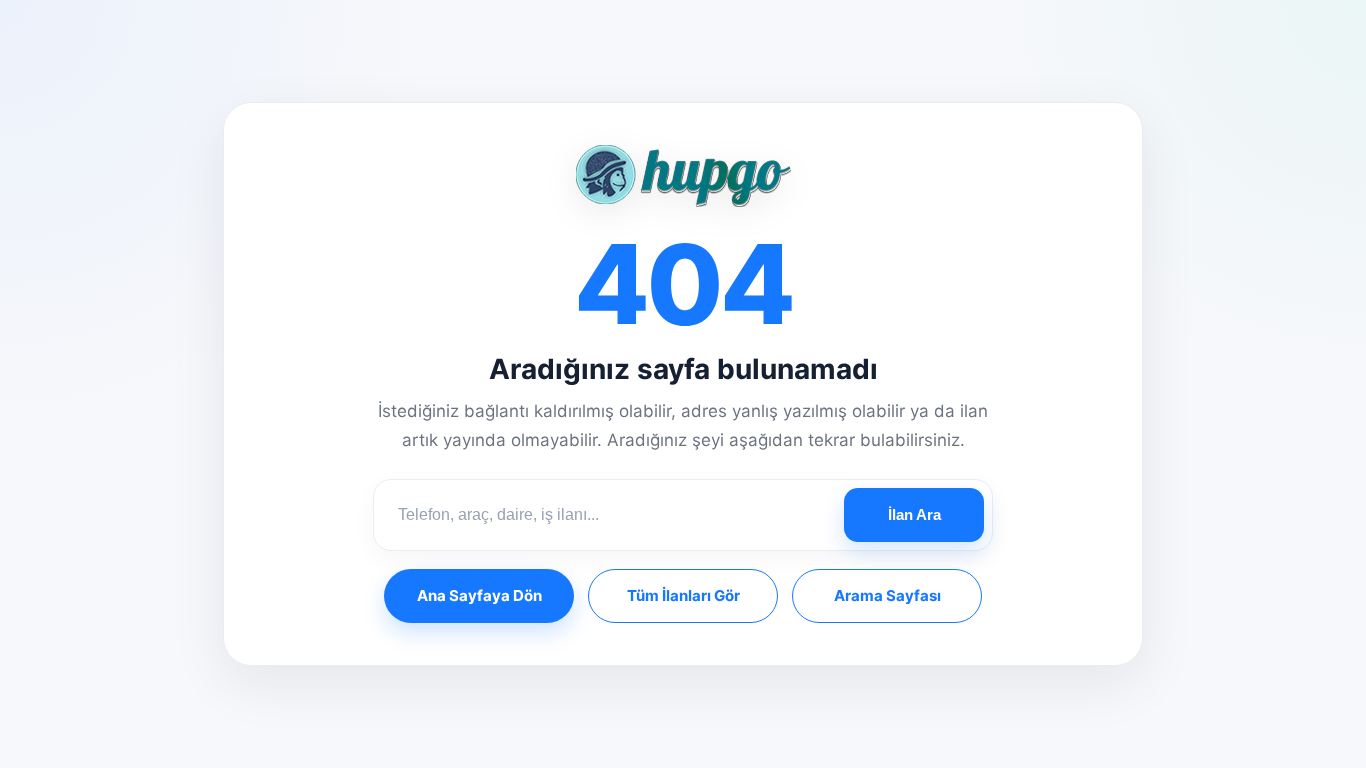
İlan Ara (914, 514)
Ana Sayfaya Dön (479, 595)
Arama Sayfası (887, 595)
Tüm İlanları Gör (683, 595)
